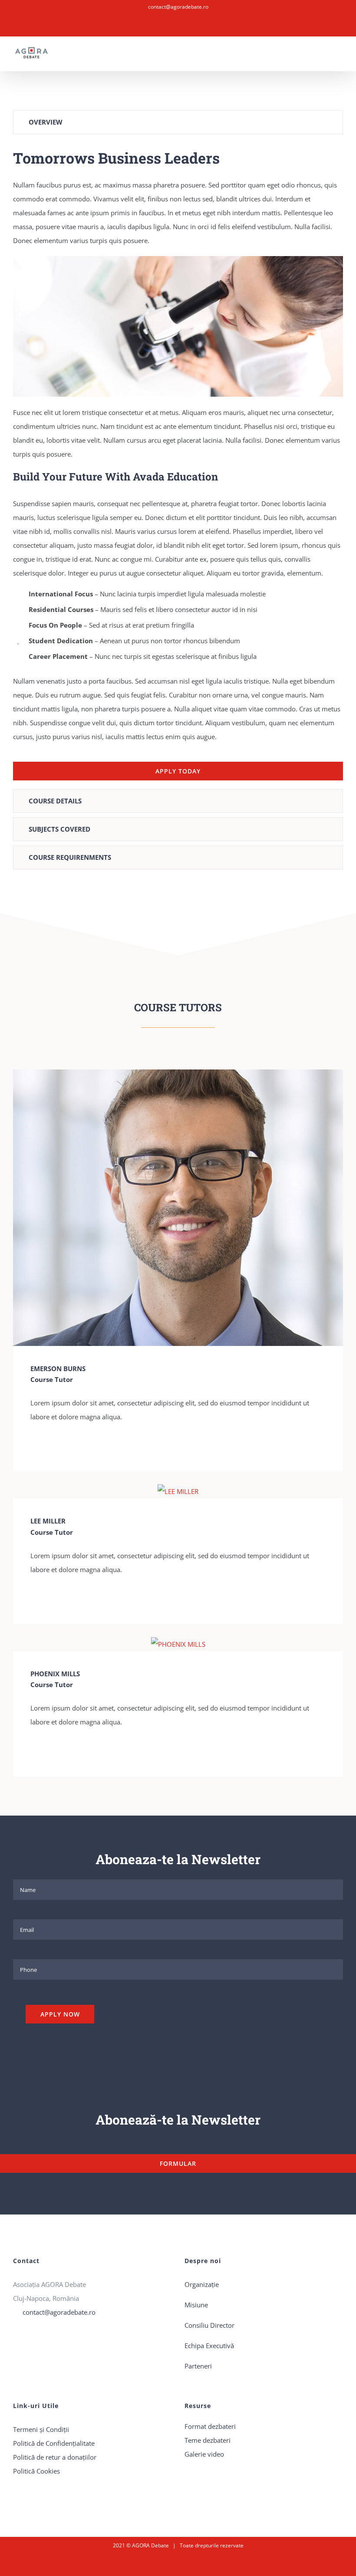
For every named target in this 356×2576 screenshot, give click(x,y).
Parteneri (198, 2366)
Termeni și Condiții (41, 2429)
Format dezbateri (210, 2426)
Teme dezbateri (208, 2440)
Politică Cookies (36, 2471)
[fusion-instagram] (47, 1446)
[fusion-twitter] (61, 1446)
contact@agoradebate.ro (178, 7)
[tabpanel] (178, 464)
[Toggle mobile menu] (340, 58)
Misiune (196, 2305)
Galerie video (204, 2454)
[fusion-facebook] (33, 1446)
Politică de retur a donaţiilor (55, 2457)
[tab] (178, 122)
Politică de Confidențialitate (54, 2443)
